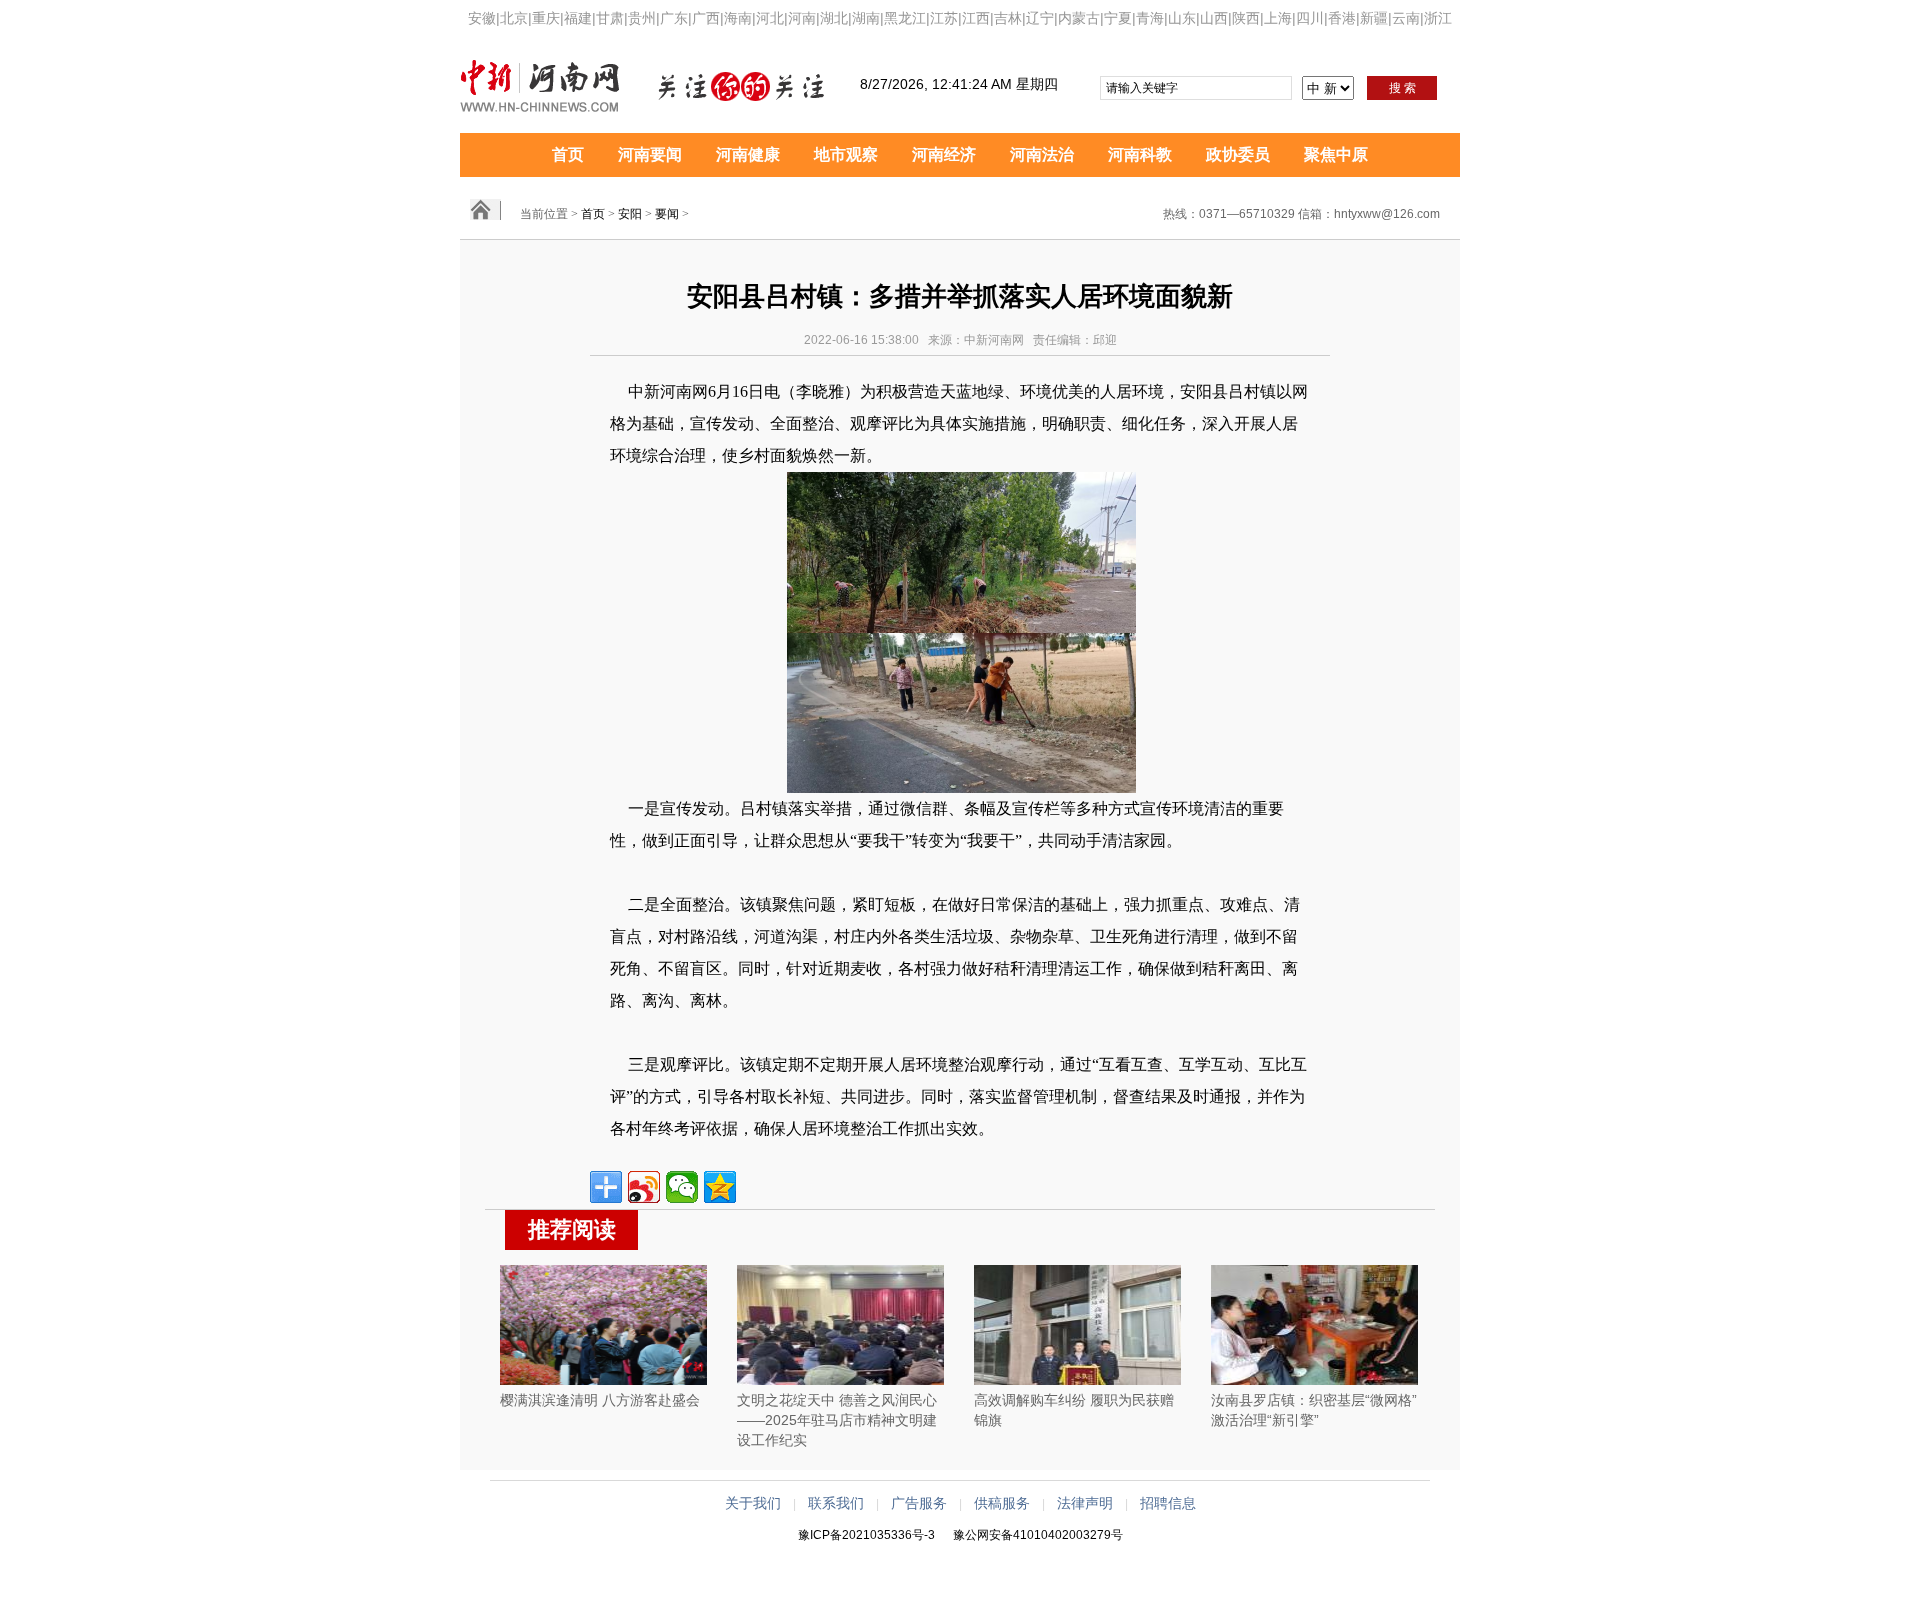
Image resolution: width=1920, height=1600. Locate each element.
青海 (1150, 18)
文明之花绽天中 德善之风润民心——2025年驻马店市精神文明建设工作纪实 (837, 1420)
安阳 (630, 214)
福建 (578, 18)
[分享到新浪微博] (644, 1187)
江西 (976, 18)
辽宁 (1040, 18)
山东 (1182, 18)
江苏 (944, 18)
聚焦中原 (1336, 154)
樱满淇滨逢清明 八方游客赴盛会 (600, 1400)
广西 (706, 18)
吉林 (1008, 18)
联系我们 (836, 1503)
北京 (514, 18)
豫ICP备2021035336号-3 (866, 1535)
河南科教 (1140, 154)
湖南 (866, 18)
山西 (1214, 18)
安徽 (482, 18)
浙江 (1438, 18)
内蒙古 (1079, 18)
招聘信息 (1168, 1503)
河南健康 (748, 154)
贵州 (642, 18)
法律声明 (1085, 1503)
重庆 (546, 18)
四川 (1310, 18)
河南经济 (944, 154)
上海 (1278, 18)
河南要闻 (650, 154)
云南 (1406, 18)
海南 (738, 18)
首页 (568, 154)
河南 (802, 18)
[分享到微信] (682, 1187)
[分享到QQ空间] (720, 1187)
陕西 (1246, 18)
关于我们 (753, 1503)
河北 (770, 18)
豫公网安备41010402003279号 (1038, 1535)
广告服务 (919, 1503)
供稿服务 (1002, 1503)
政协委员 (1238, 154)
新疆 (1374, 18)
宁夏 (1118, 18)
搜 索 (1402, 88)
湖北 (834, 18)
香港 (1342, 18)
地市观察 (846, 154)
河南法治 (1042, 154)
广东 (674, 18)
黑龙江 (905, 18)
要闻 (667, 214)
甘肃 (610, 18)
